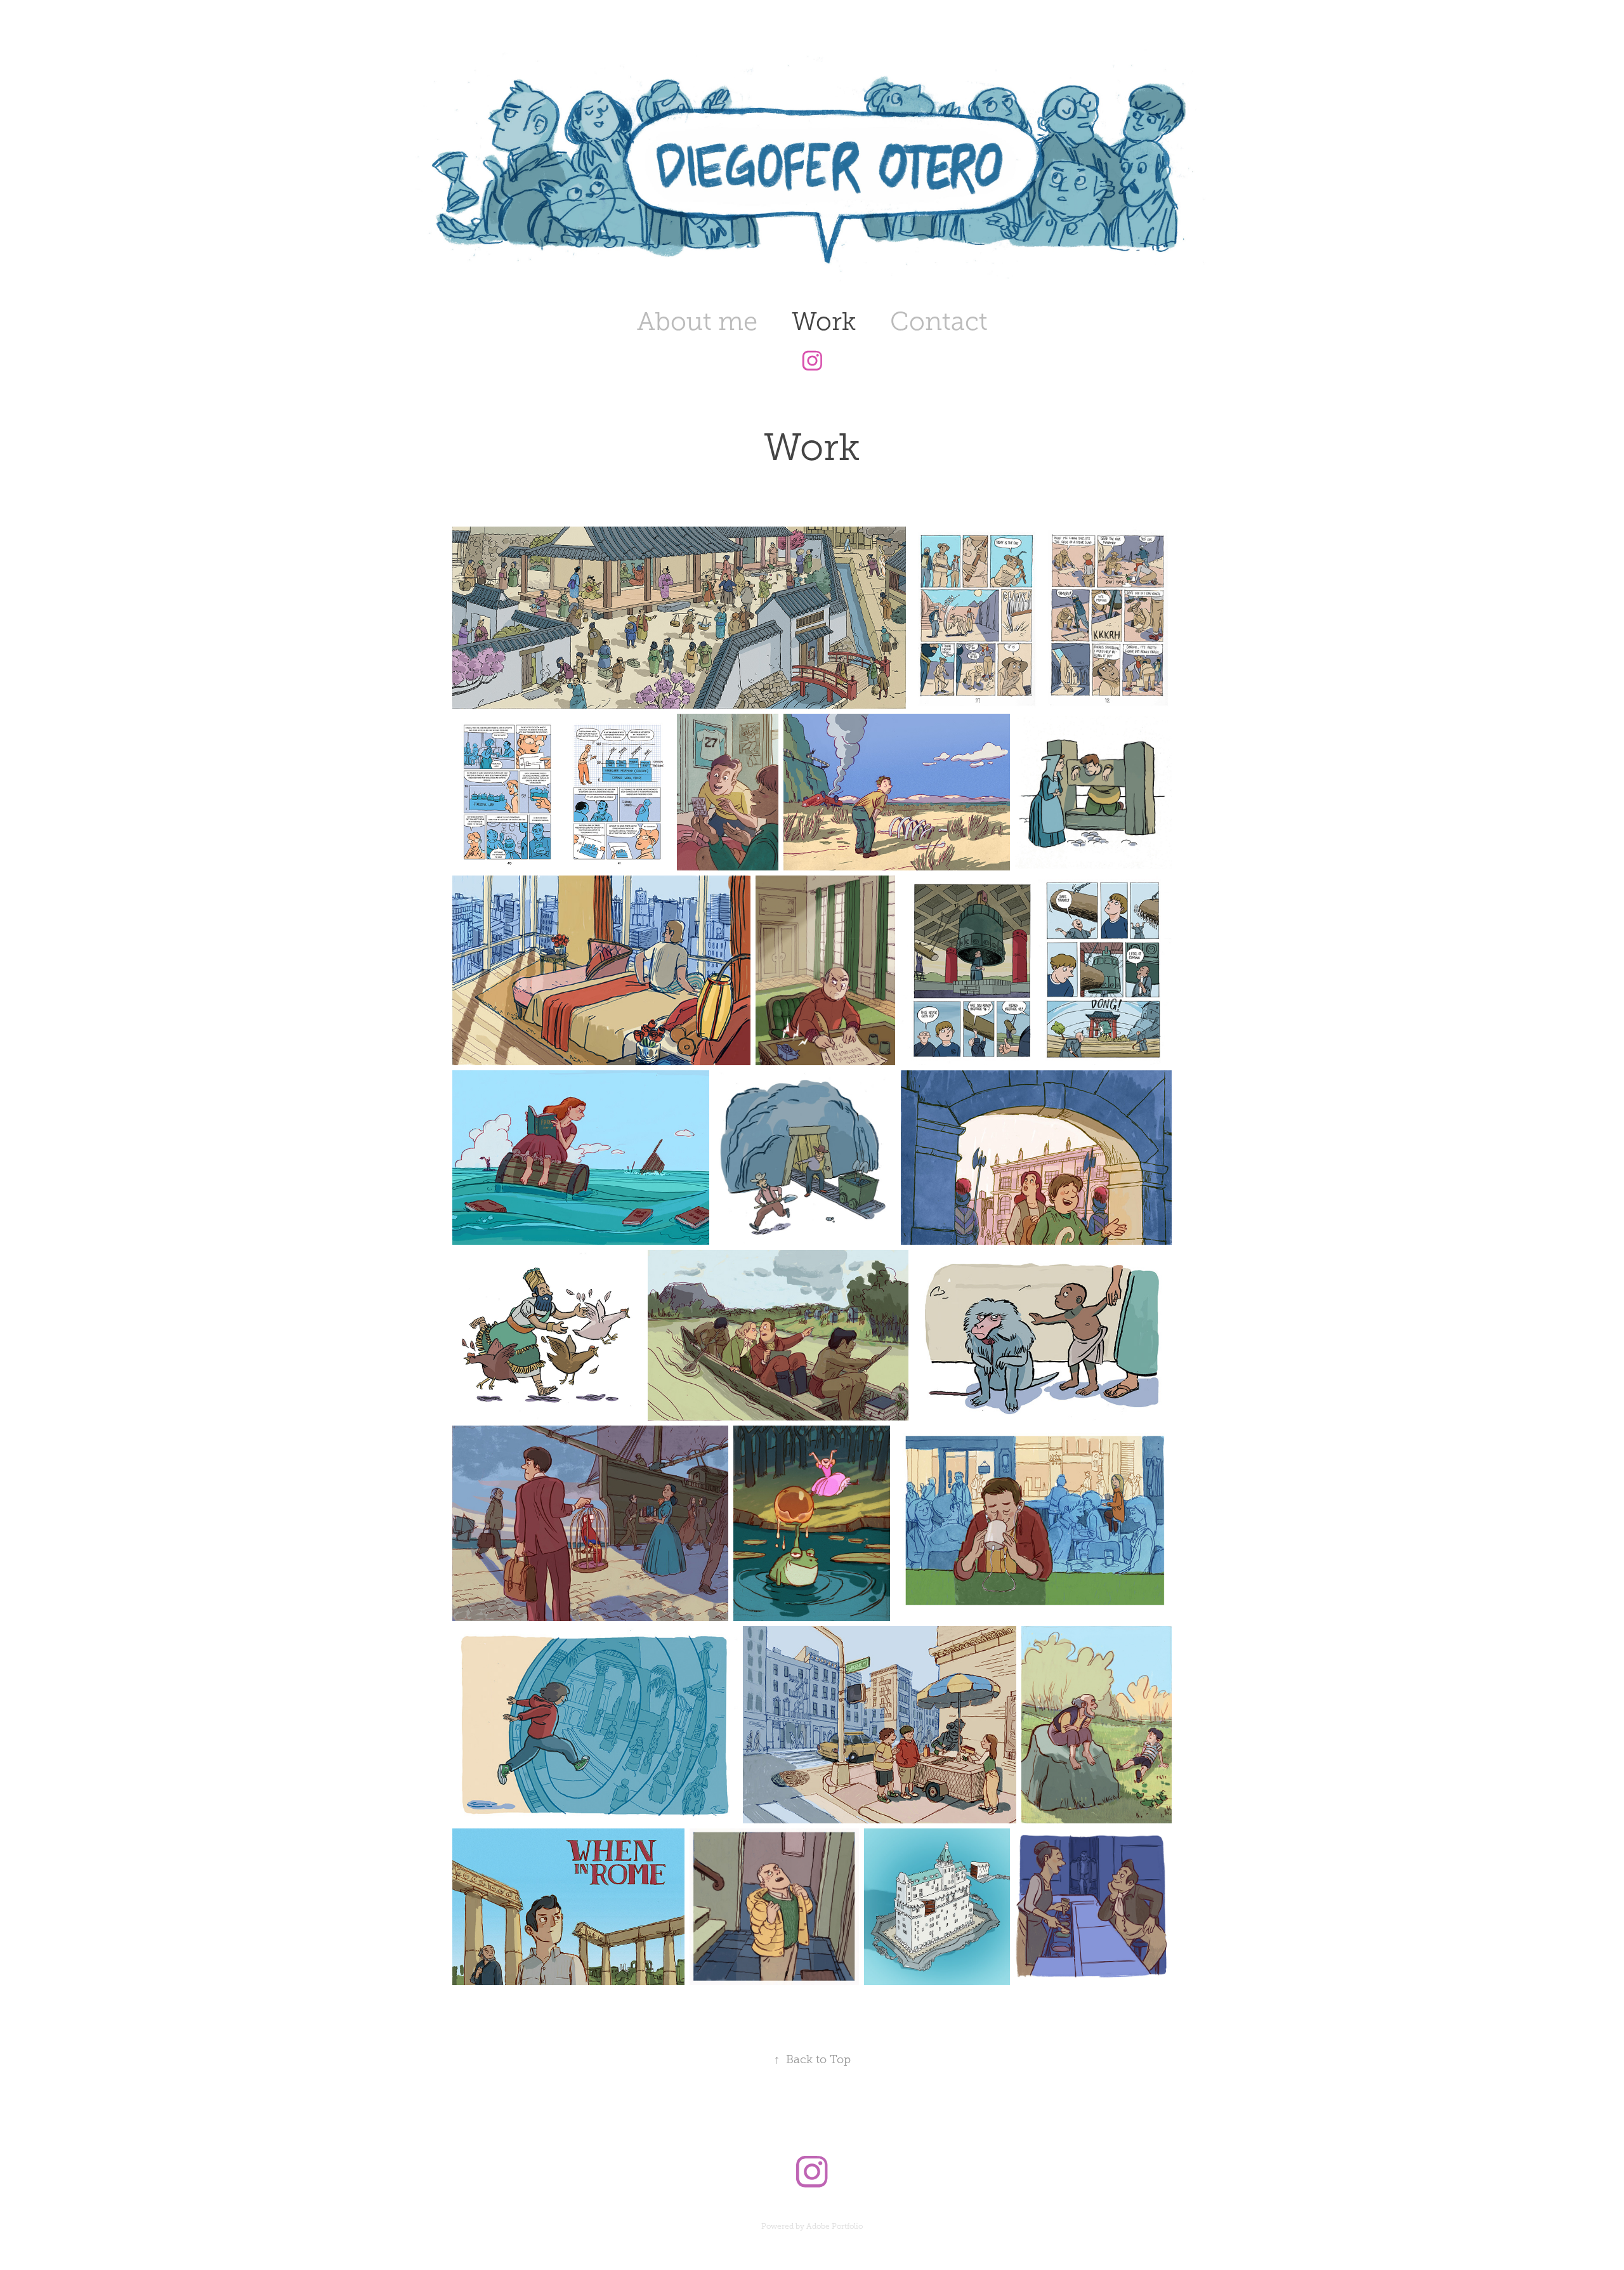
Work (824, 321)
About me (697, 321)
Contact (939, 321)
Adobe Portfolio (835, 2226)
